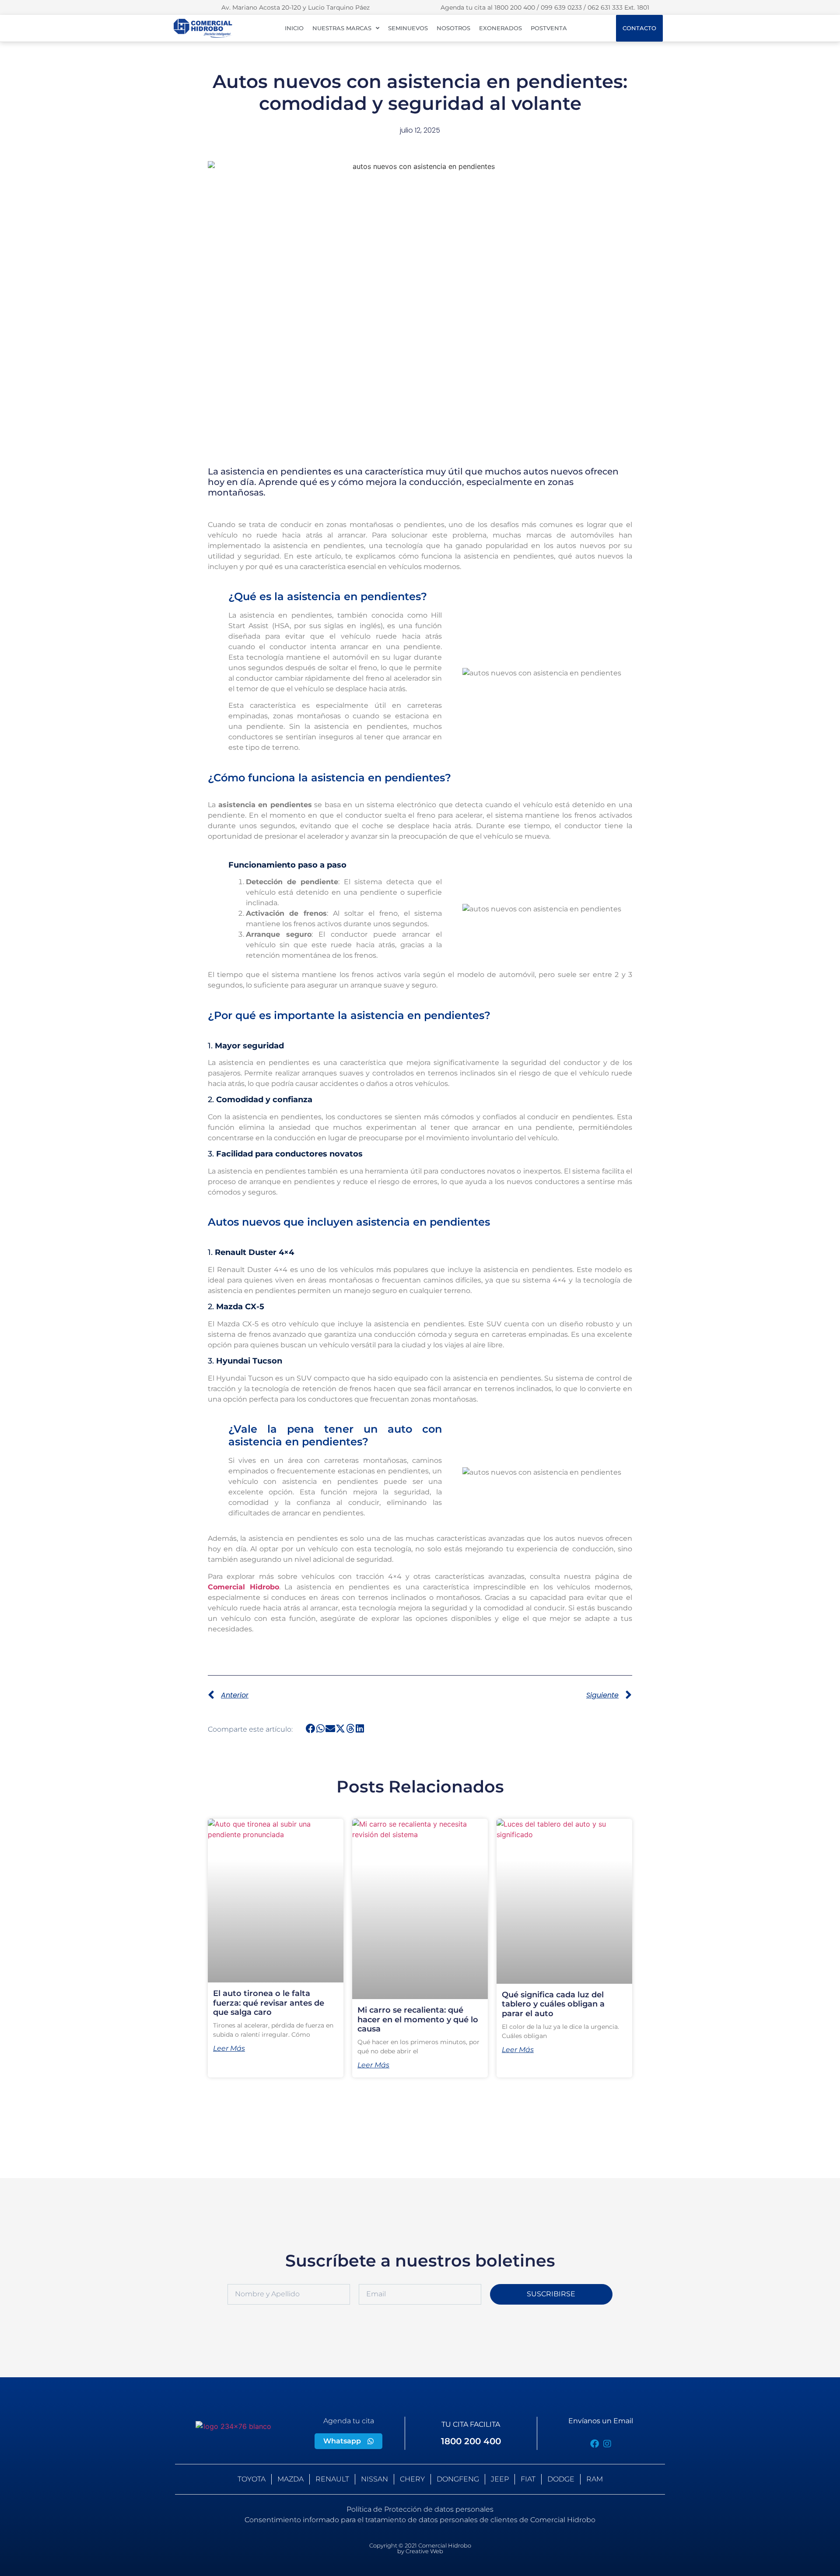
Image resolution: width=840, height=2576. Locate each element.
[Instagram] (607, 2444)
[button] (311, 1729)
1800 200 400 (471, 2441)
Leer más (229, 2049)
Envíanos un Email (601, 2421)
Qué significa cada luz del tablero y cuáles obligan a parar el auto (553, 2004)
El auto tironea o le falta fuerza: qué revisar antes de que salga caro (269, 2003)
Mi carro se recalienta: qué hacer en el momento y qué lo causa (418, 2019)
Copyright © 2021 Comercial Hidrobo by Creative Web (420, 2548)
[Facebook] (595, 2444)
